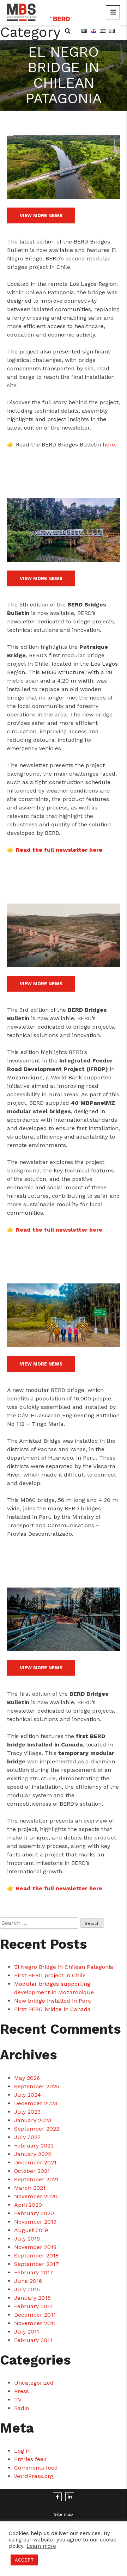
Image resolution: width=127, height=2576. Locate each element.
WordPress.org (34, 2476)
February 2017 (34, 2272)
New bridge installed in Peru (53, 2001)
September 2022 (37, 2129)
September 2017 (37, 2264)
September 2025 (37, 2086)
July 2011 (27, 2332)
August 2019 (31, 2230)
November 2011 (35, 2323)
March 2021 (30, 2188)
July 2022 (27, 2137)
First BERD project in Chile (50, 1975)
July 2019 (27, 2239)
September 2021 (36, 2179)
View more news (41, 215)
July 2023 (27, 2112)
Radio (22, 2408)
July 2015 (27, 2289)
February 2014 (34, 2306)
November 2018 (35, 2247)
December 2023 (36, 2103)
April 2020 (28, 2205)
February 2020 (34, 2213)
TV (18, 2400)
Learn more (41, 2546)
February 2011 (33, 2340)
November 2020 (36, 2196)
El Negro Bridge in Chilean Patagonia (64, 1967)
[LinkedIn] (70, 2497)
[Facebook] (57, 2497)
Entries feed (31, 2459)
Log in (22, 2451)
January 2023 (33, 2120)
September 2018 (36, 2255)
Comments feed (36, 2468)
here (109, 445)
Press (22, 2391)
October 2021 (32, 2171)
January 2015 (32, 2298)
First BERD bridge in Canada (52, 2009)
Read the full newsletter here (59, 850)
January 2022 (33, 2154)
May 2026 (27, 2078)
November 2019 (35, 2222)
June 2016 (28, 2281)
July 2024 (28, 2095)
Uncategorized (34, 2383)
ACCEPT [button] (24, 2560)
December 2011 (35, 2315)
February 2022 (34, 2146)
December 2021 (35, 2162)
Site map (64, 2514)
